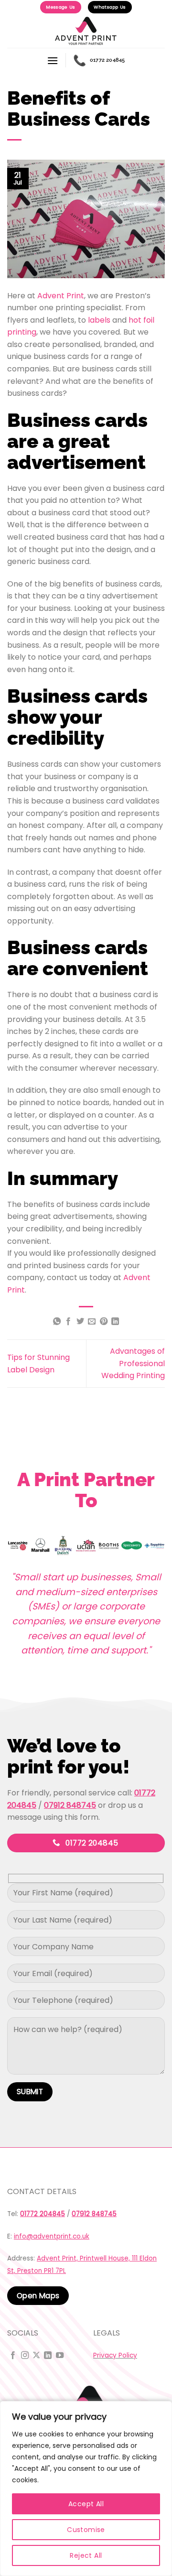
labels (99, 320)
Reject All (86, 2555)
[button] (53, 60)
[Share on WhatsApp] (57, 1322)
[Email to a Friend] (92, 1322)
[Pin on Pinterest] (104, 1322)
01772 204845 (99, 60)
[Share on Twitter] (80, 1322)
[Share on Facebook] (68, 1322)
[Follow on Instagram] (25, 2356)
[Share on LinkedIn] (115, 1322)
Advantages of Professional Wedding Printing (133, 1363)
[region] (86, 2489)
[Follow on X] (36, 2356)
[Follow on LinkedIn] (48, 2356)
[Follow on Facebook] (13, 2356)
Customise (86, 2530)
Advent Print (61, 296)
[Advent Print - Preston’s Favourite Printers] (86, 31)
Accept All (86, 2504)
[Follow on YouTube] (60, 2356)
